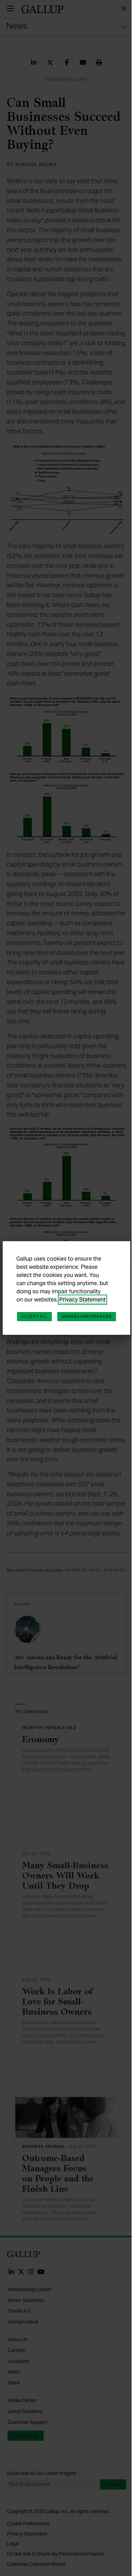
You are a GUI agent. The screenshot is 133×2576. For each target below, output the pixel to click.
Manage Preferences (87, 1316)
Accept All (34, 1316)
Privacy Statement (83, 1300)
